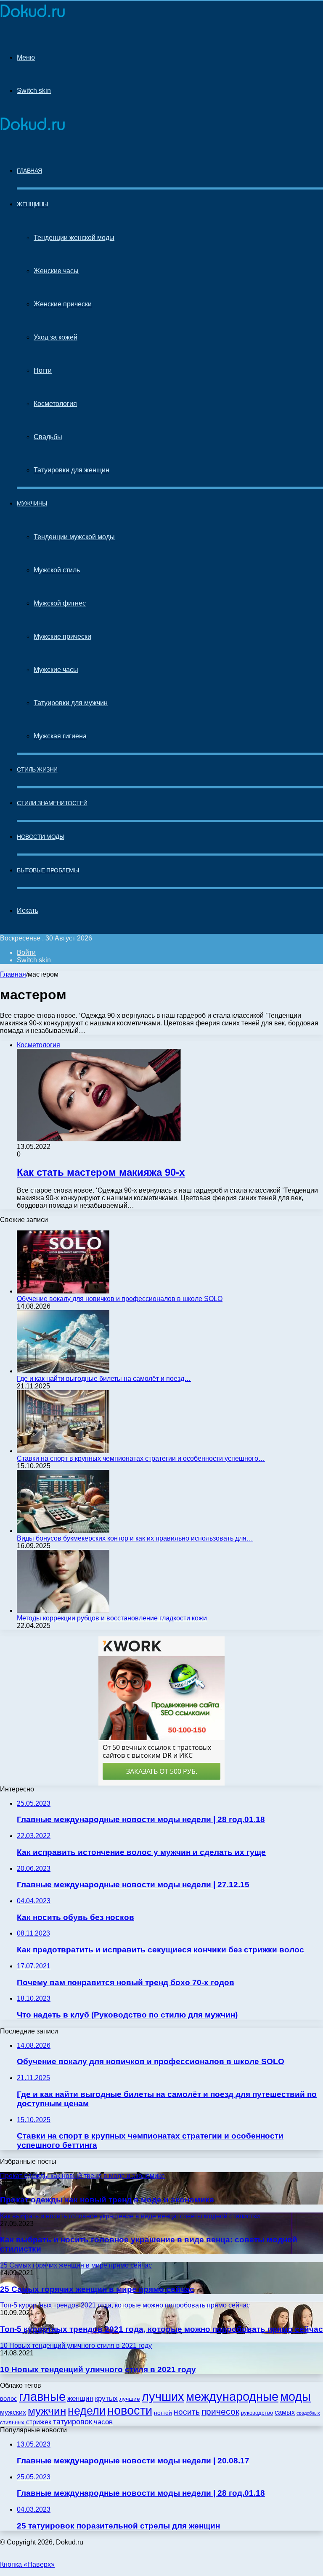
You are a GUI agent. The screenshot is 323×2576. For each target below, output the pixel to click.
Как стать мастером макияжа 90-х (101, 1172)
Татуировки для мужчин (71, 703)
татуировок (73, 2422)
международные (232, 2397)
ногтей (163, 2413)
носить (187, 2412)
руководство (257, 2413)
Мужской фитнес (60, 603)
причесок (220, 2411)
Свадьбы (48, 437)
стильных (12, 2422)
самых (285, 2412)
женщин (80, 2398)
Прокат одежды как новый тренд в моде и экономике (107, 2200)
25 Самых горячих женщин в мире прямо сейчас (97, 2289)
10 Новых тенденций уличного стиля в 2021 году (98, 2369)
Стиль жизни (37, 769)
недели (87, 2411)
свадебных (308, 2413)
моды (295, 2396)
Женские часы (56, 271)
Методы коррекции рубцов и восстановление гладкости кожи (112, 1618)
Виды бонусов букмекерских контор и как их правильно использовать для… (135, 1538)
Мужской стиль (57, 570)
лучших (163, 2397)
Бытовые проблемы (48, 870)
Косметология (55, 404)
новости (130, 2410)
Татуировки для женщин (71, 470)
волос (9, 2398)
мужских (13, 2412)
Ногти (43, 370)
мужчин (47, 2411)
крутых (106, 2398)
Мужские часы (56, 670)
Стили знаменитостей (52, 803)
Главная (13, 974)
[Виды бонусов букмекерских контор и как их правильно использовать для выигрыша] (63, 1531)
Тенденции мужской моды (74, 537)
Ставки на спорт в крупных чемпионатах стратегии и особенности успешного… (141, 1458)
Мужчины (32, 503)
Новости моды (40, 837)
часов (103, 2422)
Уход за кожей (56, 337)
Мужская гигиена (60, 736)
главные (42, 2397)
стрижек (39, 2422)
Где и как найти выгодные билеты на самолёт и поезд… (104, 1379)
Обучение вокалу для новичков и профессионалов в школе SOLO (120, 1299)
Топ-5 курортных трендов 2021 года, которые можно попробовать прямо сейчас (161, 2329)
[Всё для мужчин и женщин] (33, 17)
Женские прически (63, 304)
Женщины (32, 204)
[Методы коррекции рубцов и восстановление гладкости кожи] (63, 1611)
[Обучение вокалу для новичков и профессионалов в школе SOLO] (63, 1291)
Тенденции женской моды (74, 238)
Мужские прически (62, 636)
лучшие (130, 2399)
